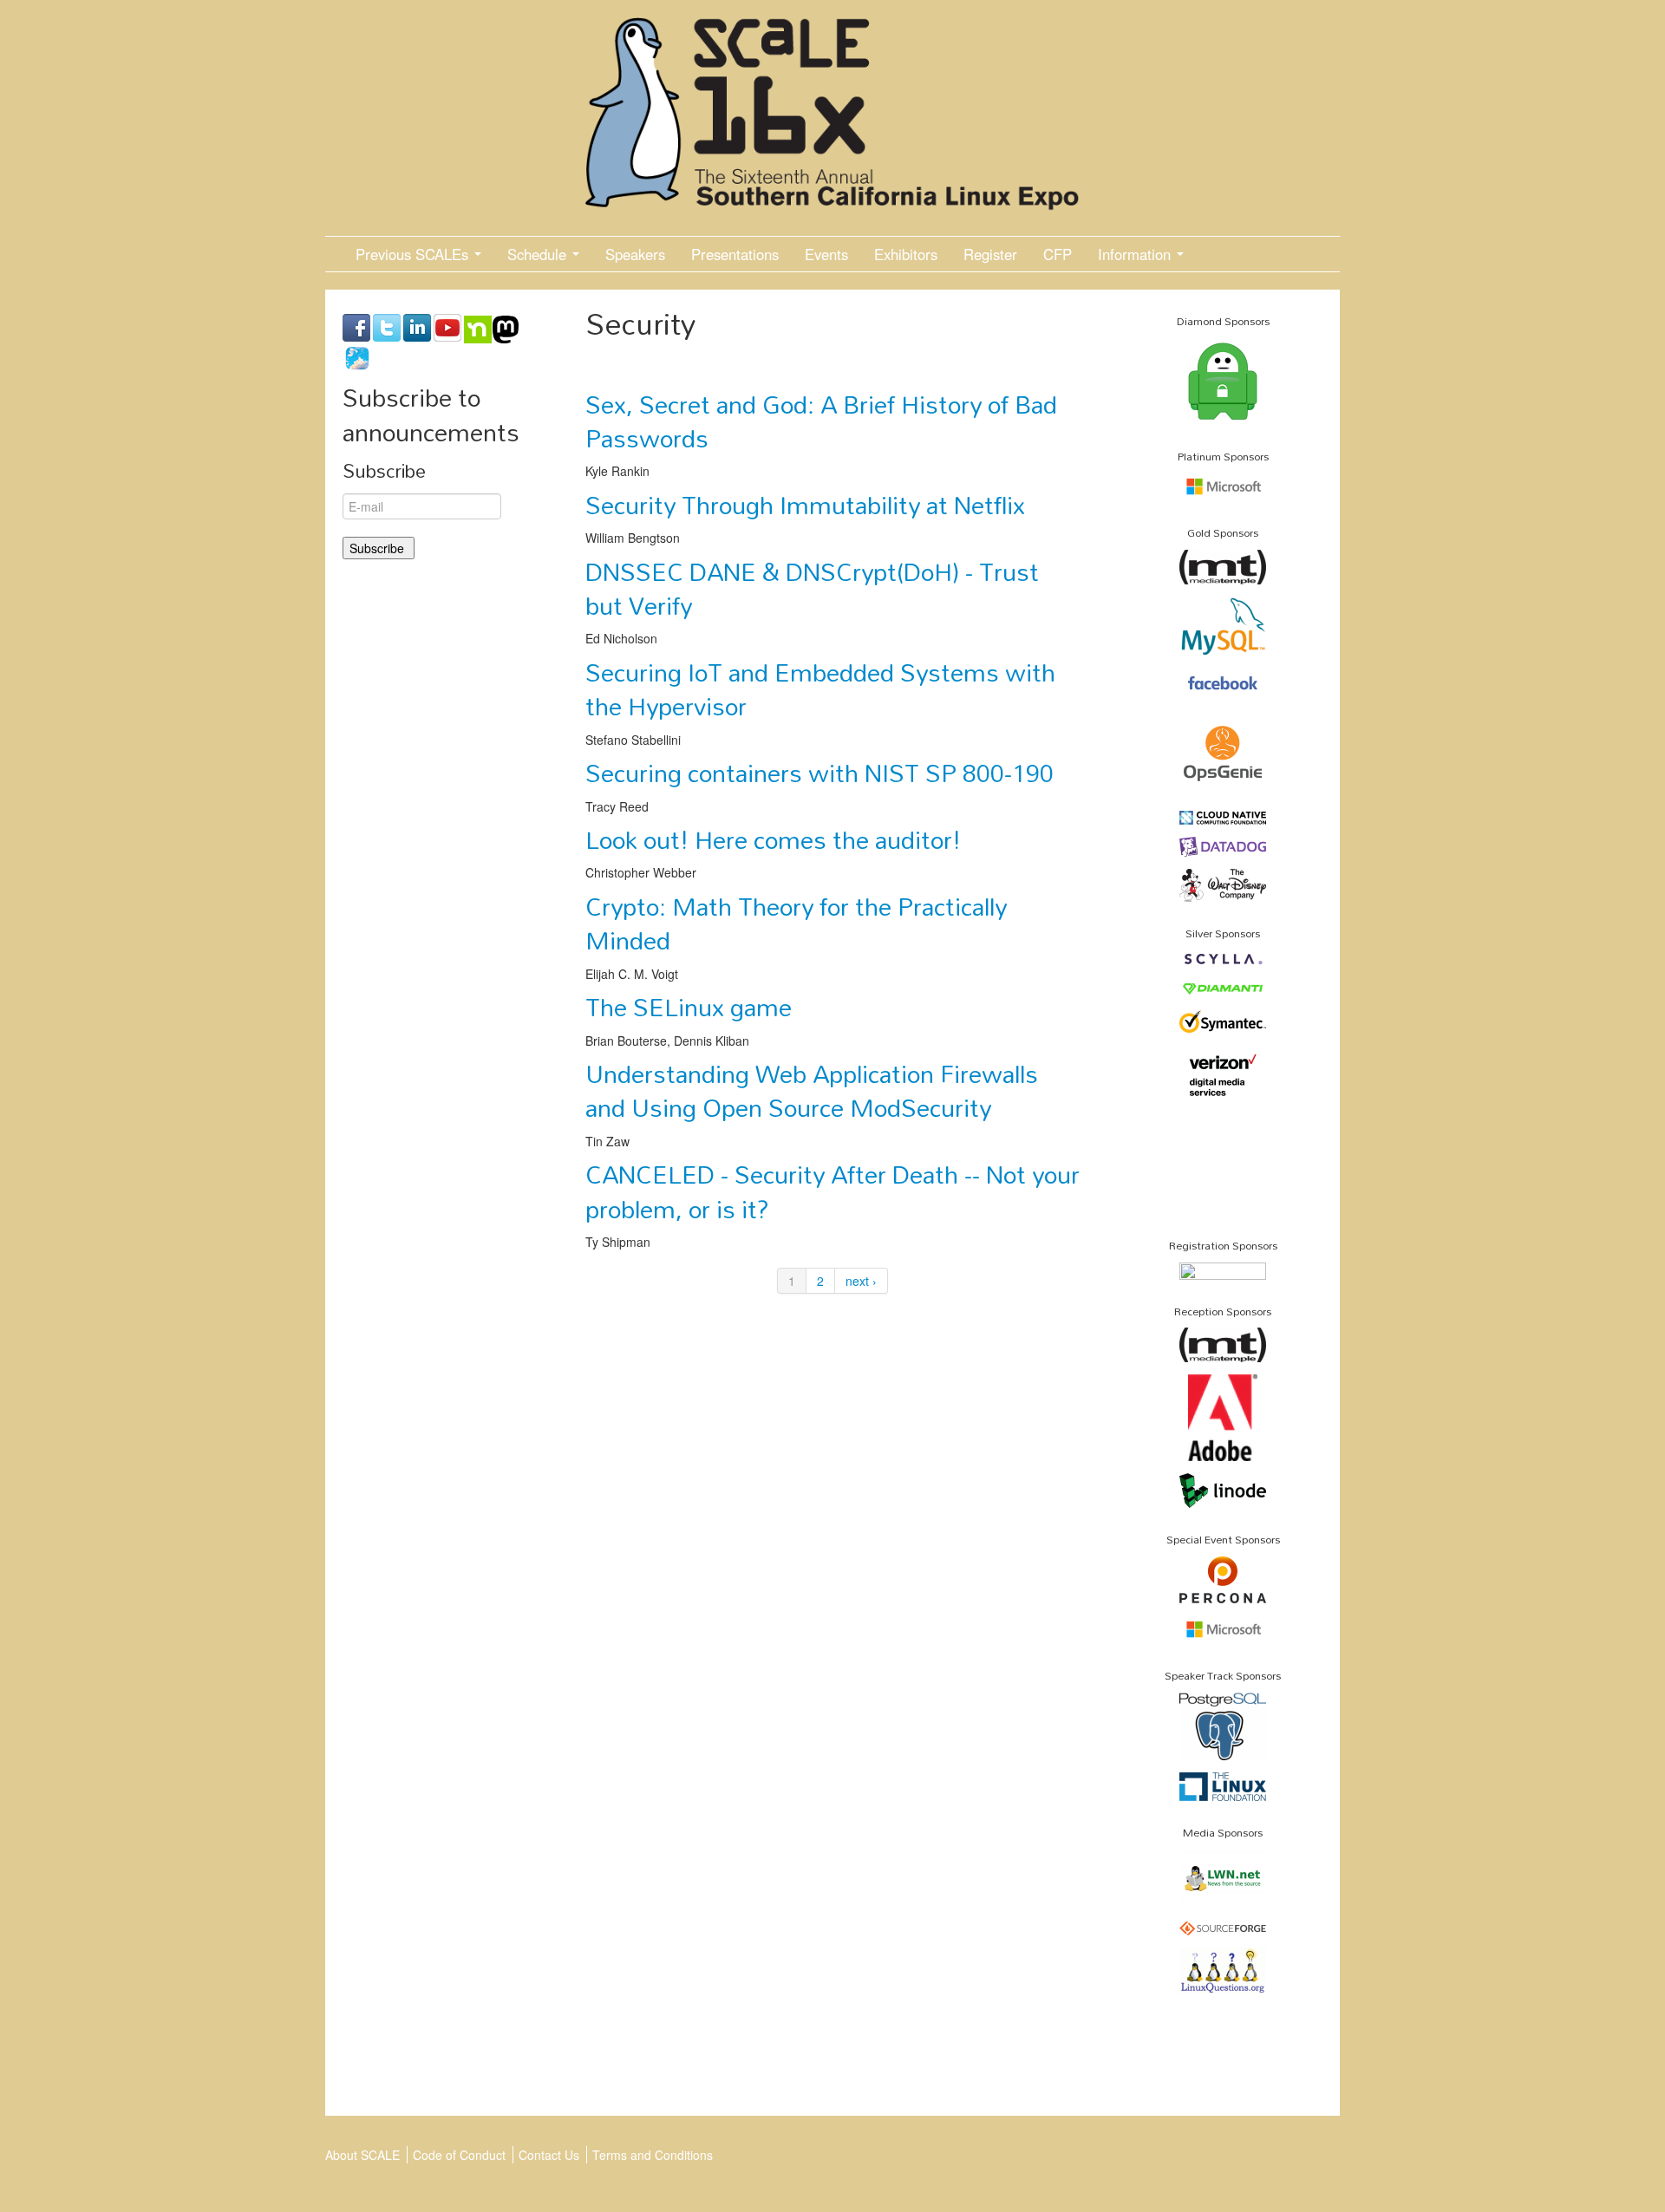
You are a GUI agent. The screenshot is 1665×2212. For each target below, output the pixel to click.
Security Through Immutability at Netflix (805, 505)
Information (1136, 254)
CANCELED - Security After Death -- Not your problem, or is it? (832, 1191)
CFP (1058, 254)
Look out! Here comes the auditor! (773, 839)
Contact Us (549, 2155)
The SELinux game (689, 1007)
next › (861, 1281)
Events (826, 254)
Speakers (635, 254)
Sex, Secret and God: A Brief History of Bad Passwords (821, 421)
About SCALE (362, 2155)
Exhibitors (906, 254)
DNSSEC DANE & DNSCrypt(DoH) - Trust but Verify (812, 588)
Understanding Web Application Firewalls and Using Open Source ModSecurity (812, 1090)
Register (990, 254)
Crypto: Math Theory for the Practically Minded (796, 923)
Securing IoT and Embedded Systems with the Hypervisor (820, 689)
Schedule (539, 254)
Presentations (735, 254)
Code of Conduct (459, 2155)
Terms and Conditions (653, 2155)
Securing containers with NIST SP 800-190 (819, 773)
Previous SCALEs (414, 254)
